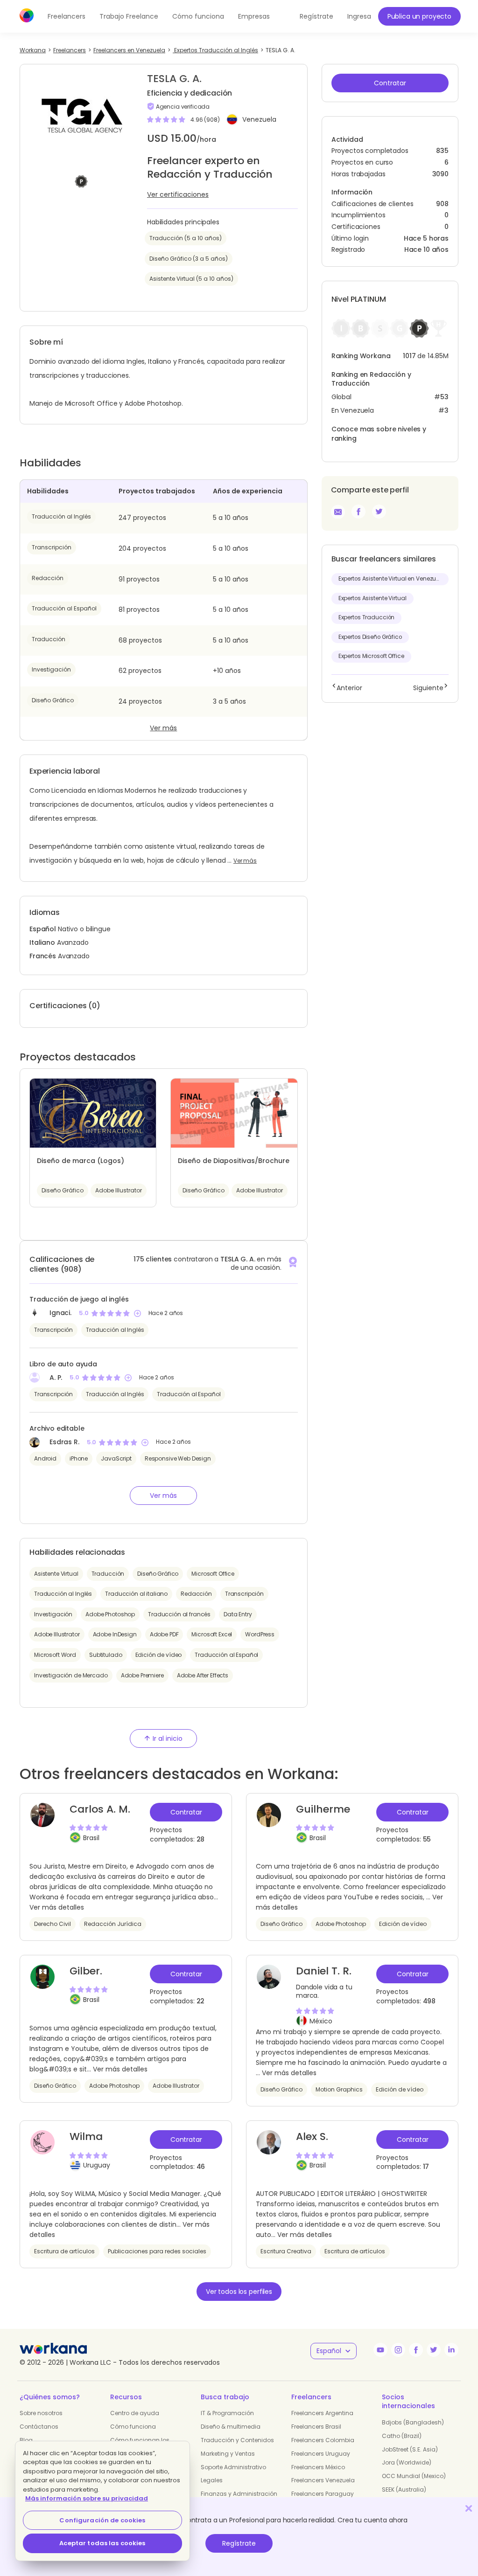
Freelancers (67, 16)
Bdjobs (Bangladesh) (413, 2422)
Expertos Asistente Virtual (373, 598)
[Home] (27, 15)
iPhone (79, 1458)
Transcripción (52, 547)
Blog (26, 2440)
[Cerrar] (469, 2508)
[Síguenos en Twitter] (434, 2350)
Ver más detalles (57, 1907)
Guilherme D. (323, 1816)
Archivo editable (57, 1428)
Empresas (254, 16)
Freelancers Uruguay (321, 2454)
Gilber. (86, 1971)
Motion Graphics (339, 2089)
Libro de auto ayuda (63, 1364)
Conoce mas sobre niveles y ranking (379, 434)
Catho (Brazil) (402, 2436)
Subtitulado (105, 1655)
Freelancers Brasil (316, 2427)
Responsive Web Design (178, 1458)
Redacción (48, 578)
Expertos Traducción (367, 617)
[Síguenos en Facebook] (416, 2350)
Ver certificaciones (178, 194)
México (321, 2021)
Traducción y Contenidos (237, 2440)
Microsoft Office (213, 1574)
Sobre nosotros (41, 2413)
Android (45, 1458)
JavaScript (116, 1458)
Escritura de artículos (64, 2251)
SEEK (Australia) (404, 2489)
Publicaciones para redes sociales (157, 2251)
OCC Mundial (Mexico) (414, 2476)
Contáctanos (39, 2427)
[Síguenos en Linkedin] (451, 2350)
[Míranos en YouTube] (380, 2350)
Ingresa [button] (359, 16)
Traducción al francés (179, 1614)
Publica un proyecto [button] (419, 16)
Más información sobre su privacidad (87, 2498)
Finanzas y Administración (239, 2494)
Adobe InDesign (115, 1634)
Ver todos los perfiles (239, 2292)
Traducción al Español (64, 608)
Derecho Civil (53, 1924)
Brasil (91, 1838)
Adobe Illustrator (57, 1634)
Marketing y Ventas (228, 2454)
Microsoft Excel (212, 1634)
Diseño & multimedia (231, 2427)
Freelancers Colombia (323, 2440)
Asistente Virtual (56, 1574)
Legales (212, 2480)
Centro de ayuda (135, 2413)
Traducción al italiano (136, 1594)
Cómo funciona (198, 16)
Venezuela (259, 119)
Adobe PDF (164, 1634)
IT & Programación (227, 2413)
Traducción (49, 639)
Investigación (51, 669)
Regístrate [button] (316, 16)
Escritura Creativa (286, 2251)
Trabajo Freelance (129, 16)
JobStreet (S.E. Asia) (410, 2449)
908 (442, 204)
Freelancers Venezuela (323, 2480)
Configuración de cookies (102, 2520)
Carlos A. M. (100, 1809)
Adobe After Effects (203, 1675)
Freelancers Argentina (322, 2413)
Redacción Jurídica (113, 1924)
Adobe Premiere (142, 1675)
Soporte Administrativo (233, 2467)
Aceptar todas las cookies (102, 2543)
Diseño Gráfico (53, 700)
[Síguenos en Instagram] (398, 2350)
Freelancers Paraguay (323, 2494)
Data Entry (238, 1614)
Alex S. (312, 2136)
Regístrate (239, 2543)
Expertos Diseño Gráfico (370, 637)
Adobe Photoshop (110, 1614)
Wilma (86, 2136)
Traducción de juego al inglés (79, 1299)
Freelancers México (318, 2467)
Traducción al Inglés (61, 516)
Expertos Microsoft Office (371, 656)
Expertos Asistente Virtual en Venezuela (392, 579)
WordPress (260, 1634)
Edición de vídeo (159, 1655)
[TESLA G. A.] (358, 512)
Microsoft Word (55, 1655)
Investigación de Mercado (71, 1675)
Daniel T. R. (324, 1971)
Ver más (163, 728)
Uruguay (97, 2165)
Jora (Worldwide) (407, 2462)
